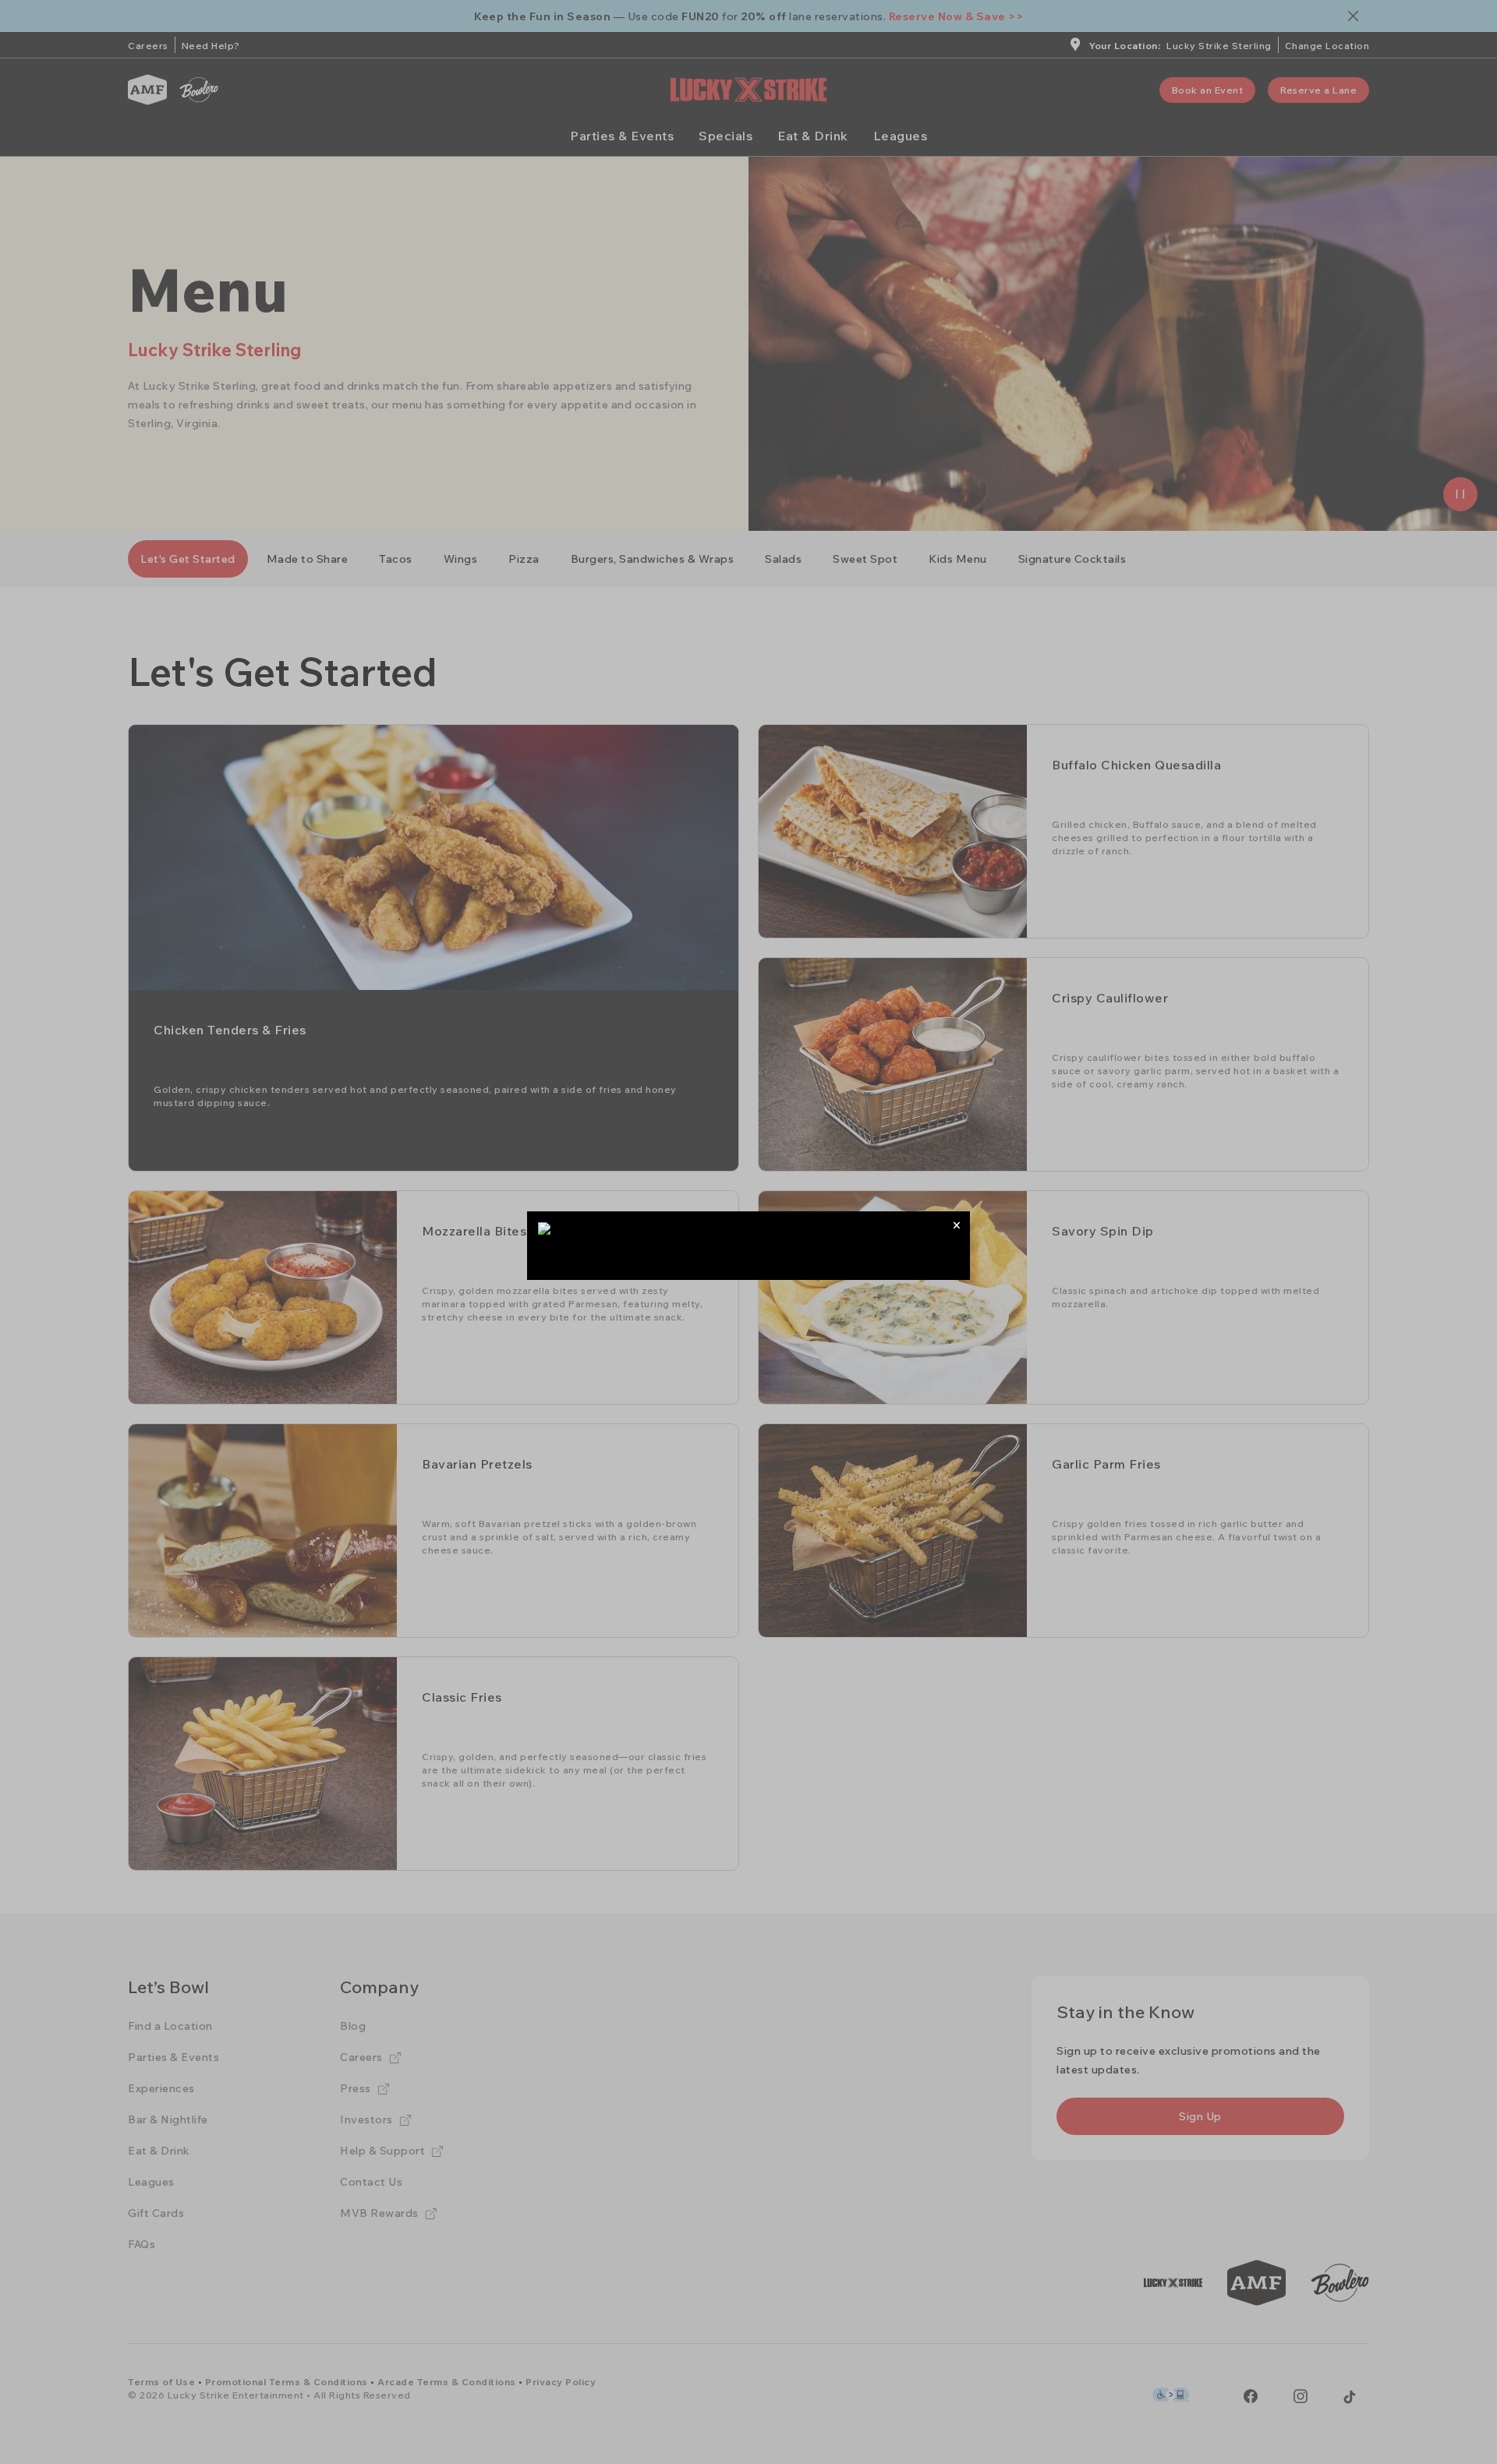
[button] (956, 1225)
